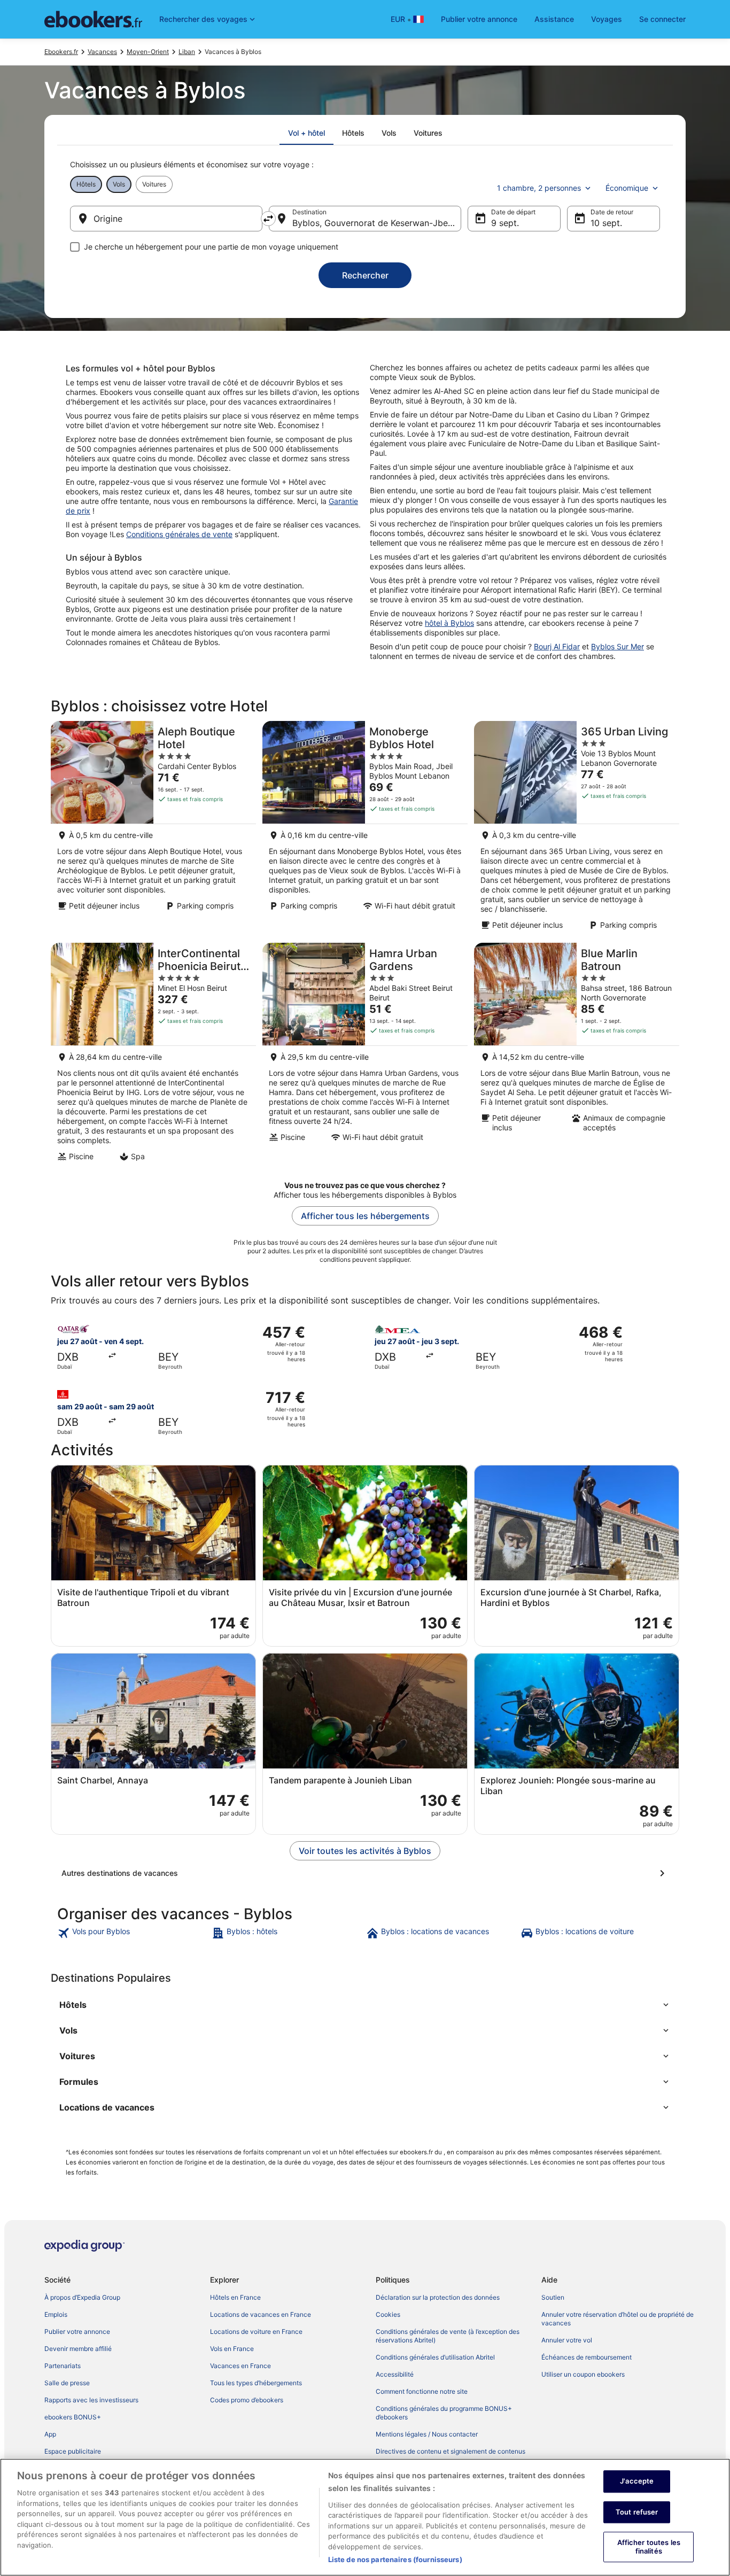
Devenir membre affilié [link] (78, 2349)
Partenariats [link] (63, 2366)
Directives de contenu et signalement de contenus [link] (451, 2451)
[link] (133, 1933)
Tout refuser (637, 2512)
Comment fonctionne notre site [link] (422, 2391)
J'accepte (637, 2481)
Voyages (607, 19)
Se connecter (662, 19)
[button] (365, 2005)
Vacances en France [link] (240, 2366)
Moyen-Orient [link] (148, 52)
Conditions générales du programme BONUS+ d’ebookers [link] (444, 2413)
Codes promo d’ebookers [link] (247, 2400)
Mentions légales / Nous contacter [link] (427, 2434)
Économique (627, 188)
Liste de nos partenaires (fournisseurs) (395, 2559)
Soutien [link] (553, 2297)
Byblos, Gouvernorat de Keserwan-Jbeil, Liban (377, 223)
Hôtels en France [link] (235, 2297)
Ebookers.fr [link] (61, 52)
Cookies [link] (388, 2314)
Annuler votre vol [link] (567, 2340)
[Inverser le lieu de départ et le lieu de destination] (268, 219)
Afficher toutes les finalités (649, 2547)
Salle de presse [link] (67, 2383)
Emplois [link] (56, 2314)
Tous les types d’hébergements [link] (256, 2383)
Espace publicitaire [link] (73, 2451)
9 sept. (505, 223)
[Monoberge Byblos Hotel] (365, 829)
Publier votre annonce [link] (77, 2331)
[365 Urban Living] (577, 829)
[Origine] (166, 219)
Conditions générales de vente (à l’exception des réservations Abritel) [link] (448, 2336)
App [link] (50, 2434)
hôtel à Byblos (449, 623)
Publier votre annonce (479, 19)
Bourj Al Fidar (557, 646)
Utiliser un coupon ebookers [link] (583, 2374)
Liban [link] (187, 52)
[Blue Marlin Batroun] (577, 1055)
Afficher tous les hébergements (365, 1216)
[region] (365, 2517)
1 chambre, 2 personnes (539, 188)
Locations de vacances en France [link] (261, 2314)
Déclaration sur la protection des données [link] (438, 2297)
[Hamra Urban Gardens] (365, 1055)
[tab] (306, 133)
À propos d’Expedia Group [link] (82, 2297)
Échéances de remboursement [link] (587, 2357)
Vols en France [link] (232, 2349)
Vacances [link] (102, 52)
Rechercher (365, 275)
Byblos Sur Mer (618, 646)
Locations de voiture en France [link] (256, 2331)
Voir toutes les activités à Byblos (365, 1851)
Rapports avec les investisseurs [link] (91, 2400)
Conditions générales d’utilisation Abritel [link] (435, 2357)
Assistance (554, 19)
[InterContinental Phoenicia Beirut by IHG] (153, 1055)
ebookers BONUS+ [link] (73, 2417)
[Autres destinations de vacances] (365, 1873)
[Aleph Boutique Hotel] (153, 829)
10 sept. (606, 223)
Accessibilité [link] (395, 2374)
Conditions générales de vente (179, 534)
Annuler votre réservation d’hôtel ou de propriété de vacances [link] (618, 2319)
